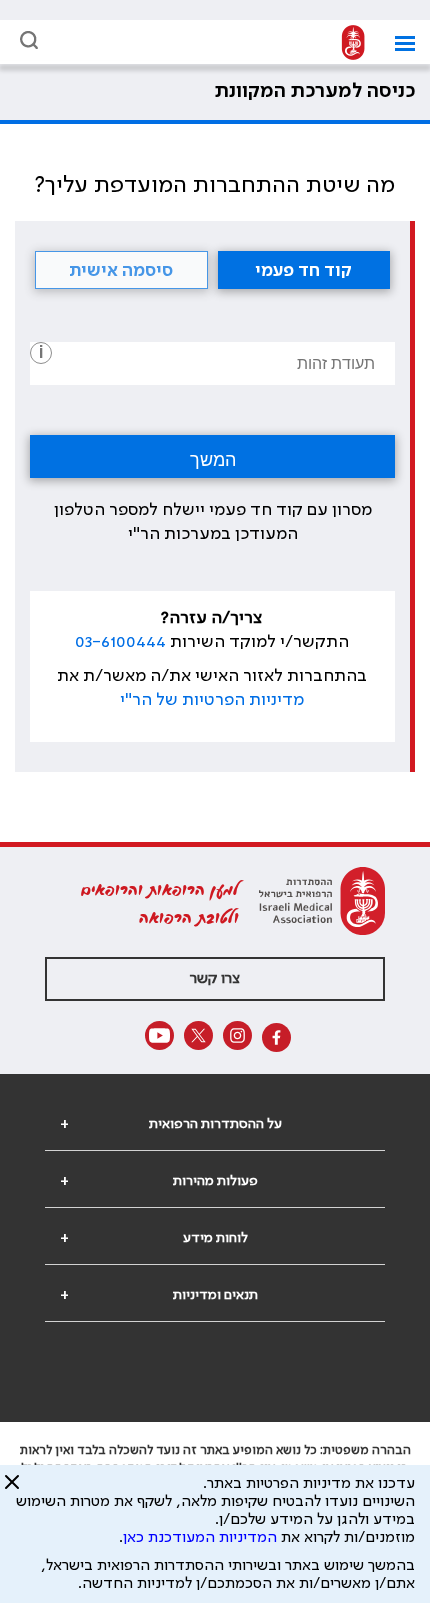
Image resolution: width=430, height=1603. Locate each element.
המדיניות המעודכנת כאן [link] (200, 1538)
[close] (12, 1490)
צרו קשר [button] (215, 979)
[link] (348, 43)
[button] (397, 43)
